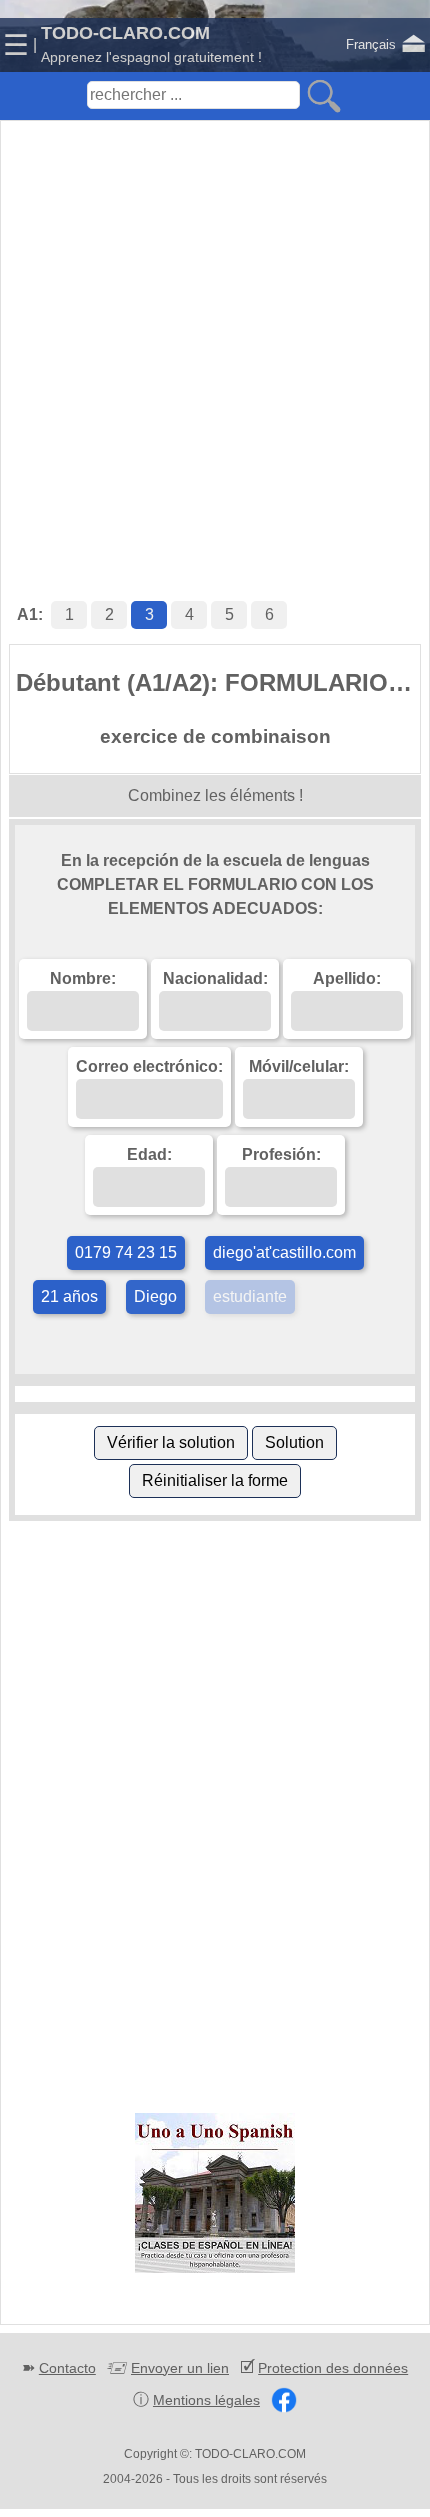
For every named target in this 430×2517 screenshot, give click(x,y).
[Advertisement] (215, 340)
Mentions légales (206, 2400)
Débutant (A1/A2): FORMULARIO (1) (218, 682)
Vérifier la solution (171, 1442)
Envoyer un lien (180, 2368)
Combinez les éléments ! (215, 795)
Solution (294, 1442)
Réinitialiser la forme (215, 1480)
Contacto (67, 2368)
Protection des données (333, 2368)
